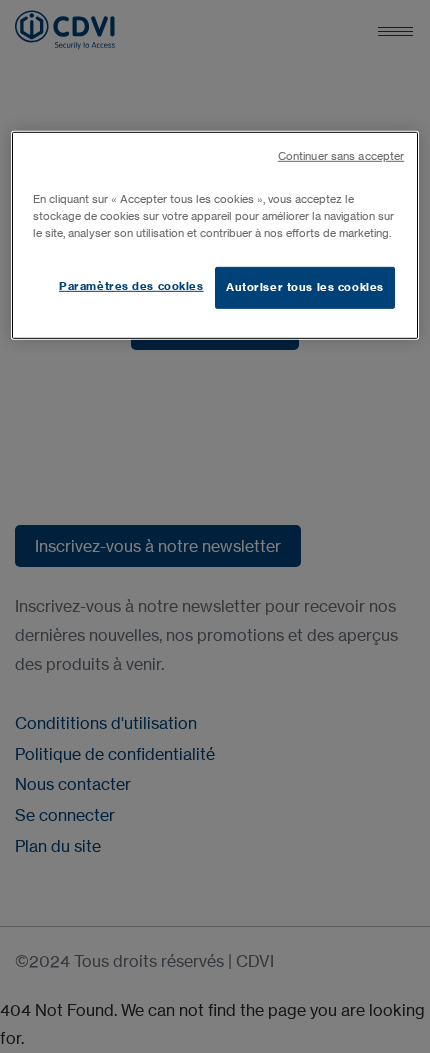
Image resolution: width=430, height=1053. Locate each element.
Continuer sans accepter (341, 156)
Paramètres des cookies (131, 286)
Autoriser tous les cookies (305, 287)
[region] (215, 235)
